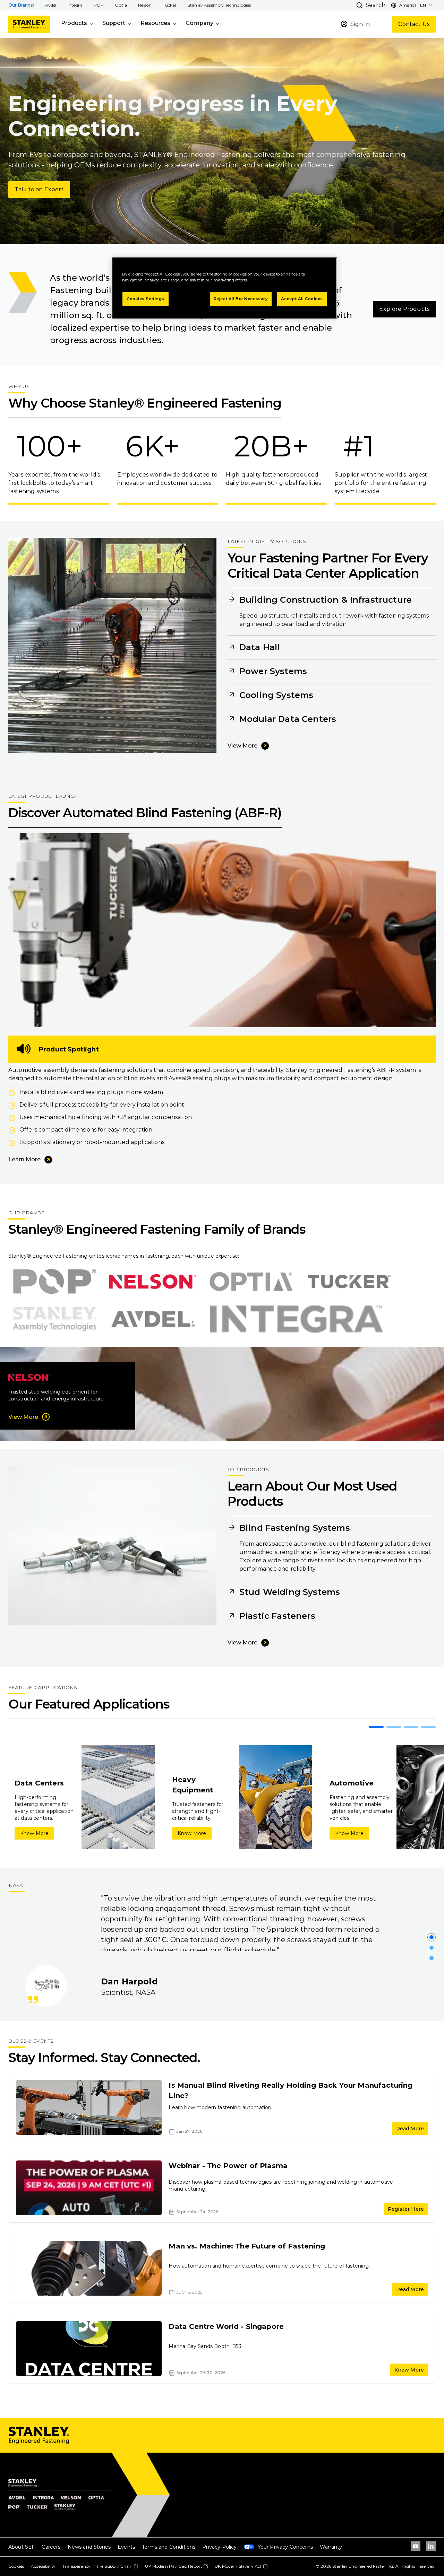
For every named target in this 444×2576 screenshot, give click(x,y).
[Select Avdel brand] (153, 1319)
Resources (155, 23)
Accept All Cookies (302, 299)
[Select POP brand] (55, 1282)
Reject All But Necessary (241, 299)
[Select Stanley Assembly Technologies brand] (55, 1319)
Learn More (24, 1159)
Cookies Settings (146, 299)
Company (199, 23)
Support (114, 23)
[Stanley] (29, 24)
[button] (51, 5)
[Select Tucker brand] (349, 1282)
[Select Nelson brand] (153, 1282)
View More (242, 746)
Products (74, 23)
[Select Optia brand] (251, 1282)
